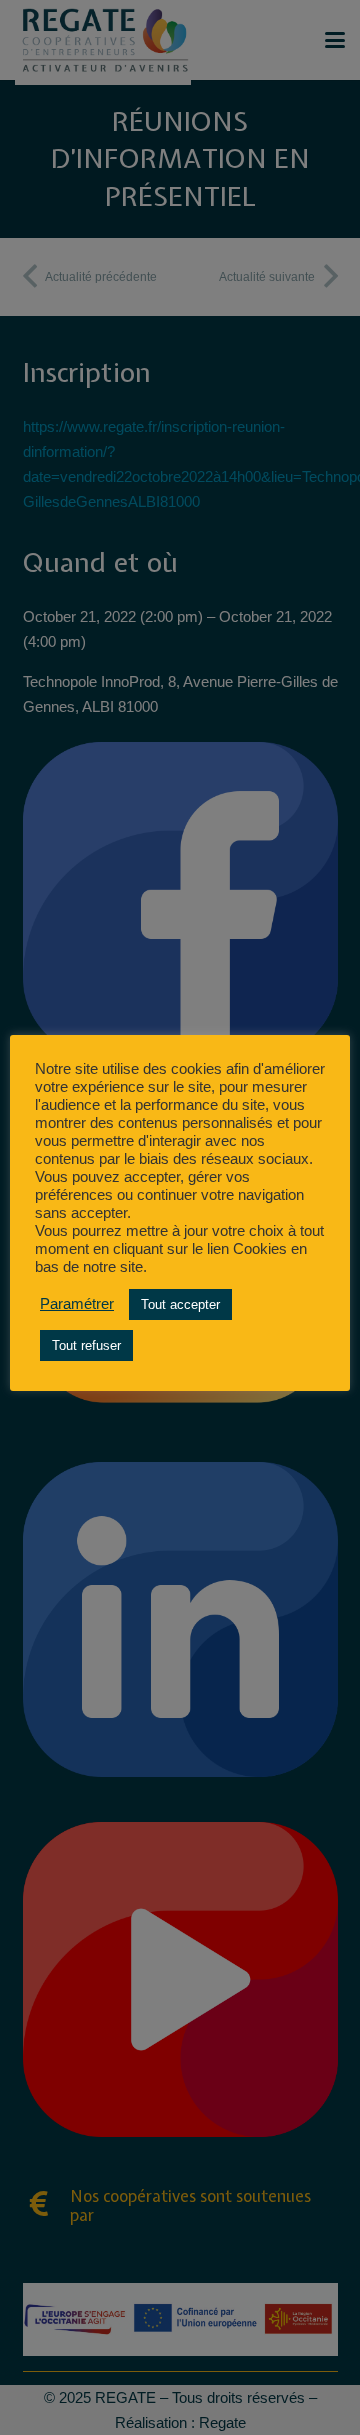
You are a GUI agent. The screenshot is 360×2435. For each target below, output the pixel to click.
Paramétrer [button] (77, 1304)
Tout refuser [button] (86, 1345)
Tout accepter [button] (180, 1304)
